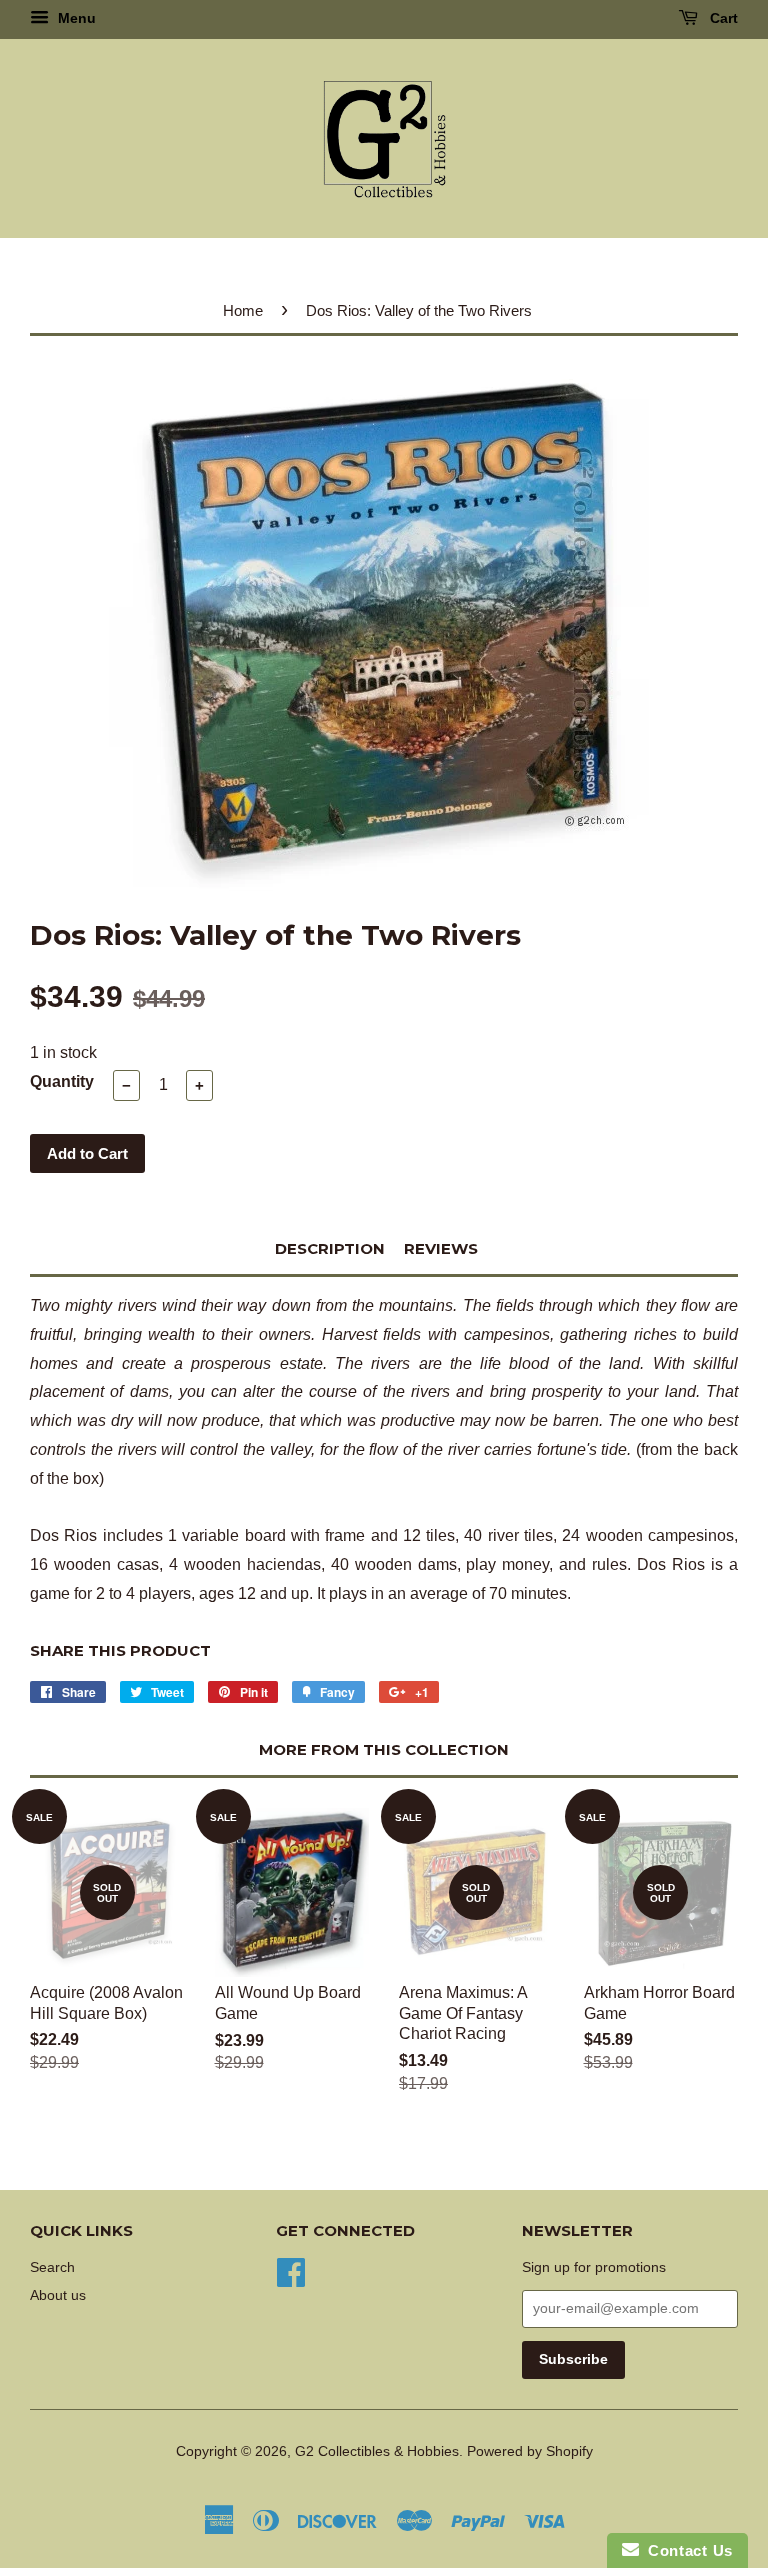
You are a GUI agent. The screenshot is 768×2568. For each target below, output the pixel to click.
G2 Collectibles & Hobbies (377, 2451)
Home (243, 310)
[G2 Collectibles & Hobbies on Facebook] (291, 2270)
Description (330, 1248)
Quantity (62, 1081)
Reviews (441, 1248)
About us (58, 2295)
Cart (722, 18)
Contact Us (686, 2550)
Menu (75, 18)
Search (52, 2267)
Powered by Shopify (530, 2451)
